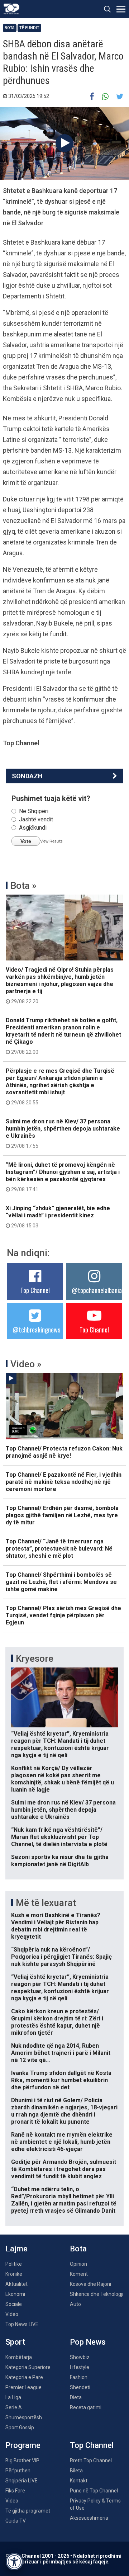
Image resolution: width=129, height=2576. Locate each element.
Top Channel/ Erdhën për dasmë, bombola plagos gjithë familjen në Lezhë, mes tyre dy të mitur (62, 1515)
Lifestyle (80, 2367)
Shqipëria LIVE (21, 2481)
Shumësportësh (24, 2417)
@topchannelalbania (97, 1290)
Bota (10, 28)
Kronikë (14, 2274)
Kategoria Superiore (28, 2367)
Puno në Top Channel (94, 2491)
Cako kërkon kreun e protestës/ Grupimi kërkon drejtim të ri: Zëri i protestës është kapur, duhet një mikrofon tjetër (57, 2022)
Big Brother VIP (22, 2461)
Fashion (79, 2377)
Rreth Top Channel (91, 2461)
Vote (26, 841)
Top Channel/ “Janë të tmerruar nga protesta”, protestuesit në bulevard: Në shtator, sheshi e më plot (59, 1549)
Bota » (23, 886)
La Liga (13, 2397)
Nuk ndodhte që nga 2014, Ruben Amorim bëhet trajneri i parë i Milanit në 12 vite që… (61, 2053)
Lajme (16, 2249)
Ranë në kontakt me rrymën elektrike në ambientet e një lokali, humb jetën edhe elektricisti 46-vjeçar (62, 2142)
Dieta (76, 2397)
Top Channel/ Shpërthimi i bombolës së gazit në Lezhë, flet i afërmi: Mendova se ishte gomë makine (61, 1582)
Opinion (78, 2264)
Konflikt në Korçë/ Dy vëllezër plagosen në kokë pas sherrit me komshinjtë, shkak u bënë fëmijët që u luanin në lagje (63, 1779)
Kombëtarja (19, 2357)
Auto (75, 2304)
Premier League (23, 2387)
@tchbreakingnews (36, 1330)
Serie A (14, 2407)
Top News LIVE (22, 2324)
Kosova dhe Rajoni (90, 2284)
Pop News (88, 2342)
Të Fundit (29, 28)
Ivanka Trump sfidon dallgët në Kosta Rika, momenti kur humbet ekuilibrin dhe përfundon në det (61, 2080)
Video (12, 2314)
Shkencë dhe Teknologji (97, 2294)
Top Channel (35, 1290)
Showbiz (80, 2357)
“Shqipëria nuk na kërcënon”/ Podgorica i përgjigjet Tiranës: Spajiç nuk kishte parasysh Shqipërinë (61, 1957)
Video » (26, 1364)
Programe (23, 2445)
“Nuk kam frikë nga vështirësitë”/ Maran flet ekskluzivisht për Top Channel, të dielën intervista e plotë (59, 1837)
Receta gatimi (86, 2407)
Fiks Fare (15, 2491)
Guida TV (16, 2521)
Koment (79, 2274)
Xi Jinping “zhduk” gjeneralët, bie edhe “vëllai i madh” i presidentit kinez (58, 1217)
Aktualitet (16, 2284)
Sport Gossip (20, 2428)
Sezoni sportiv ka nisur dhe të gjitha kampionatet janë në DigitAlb (60, 1861)
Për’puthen (18, 2471)
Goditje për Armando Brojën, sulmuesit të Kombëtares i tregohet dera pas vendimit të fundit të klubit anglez (64, 2169)
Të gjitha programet (28, 2511)
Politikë (14, 2264)
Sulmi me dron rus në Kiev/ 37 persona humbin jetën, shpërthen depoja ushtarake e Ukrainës (63, 1133)
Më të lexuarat (46, 1903)
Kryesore (35, 1659)
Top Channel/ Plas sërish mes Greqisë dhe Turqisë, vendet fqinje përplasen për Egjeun (63, 1615)
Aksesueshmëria (89, 2518)
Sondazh (27, 776)
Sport (15, 2342)
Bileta (76, 2471)
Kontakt (79, 2481)
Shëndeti (80, 2387)
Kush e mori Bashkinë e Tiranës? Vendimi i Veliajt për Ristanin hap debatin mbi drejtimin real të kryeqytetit (56, 1926)
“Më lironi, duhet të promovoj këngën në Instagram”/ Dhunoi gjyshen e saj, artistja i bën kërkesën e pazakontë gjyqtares (63, 1177)
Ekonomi (15, 2294)
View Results (51, 841)
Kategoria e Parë (24, 2377)
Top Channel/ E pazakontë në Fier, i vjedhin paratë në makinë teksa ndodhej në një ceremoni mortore (64, 1482)
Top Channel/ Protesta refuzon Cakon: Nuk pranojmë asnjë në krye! (64, 1452)
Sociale (14, 2304)
